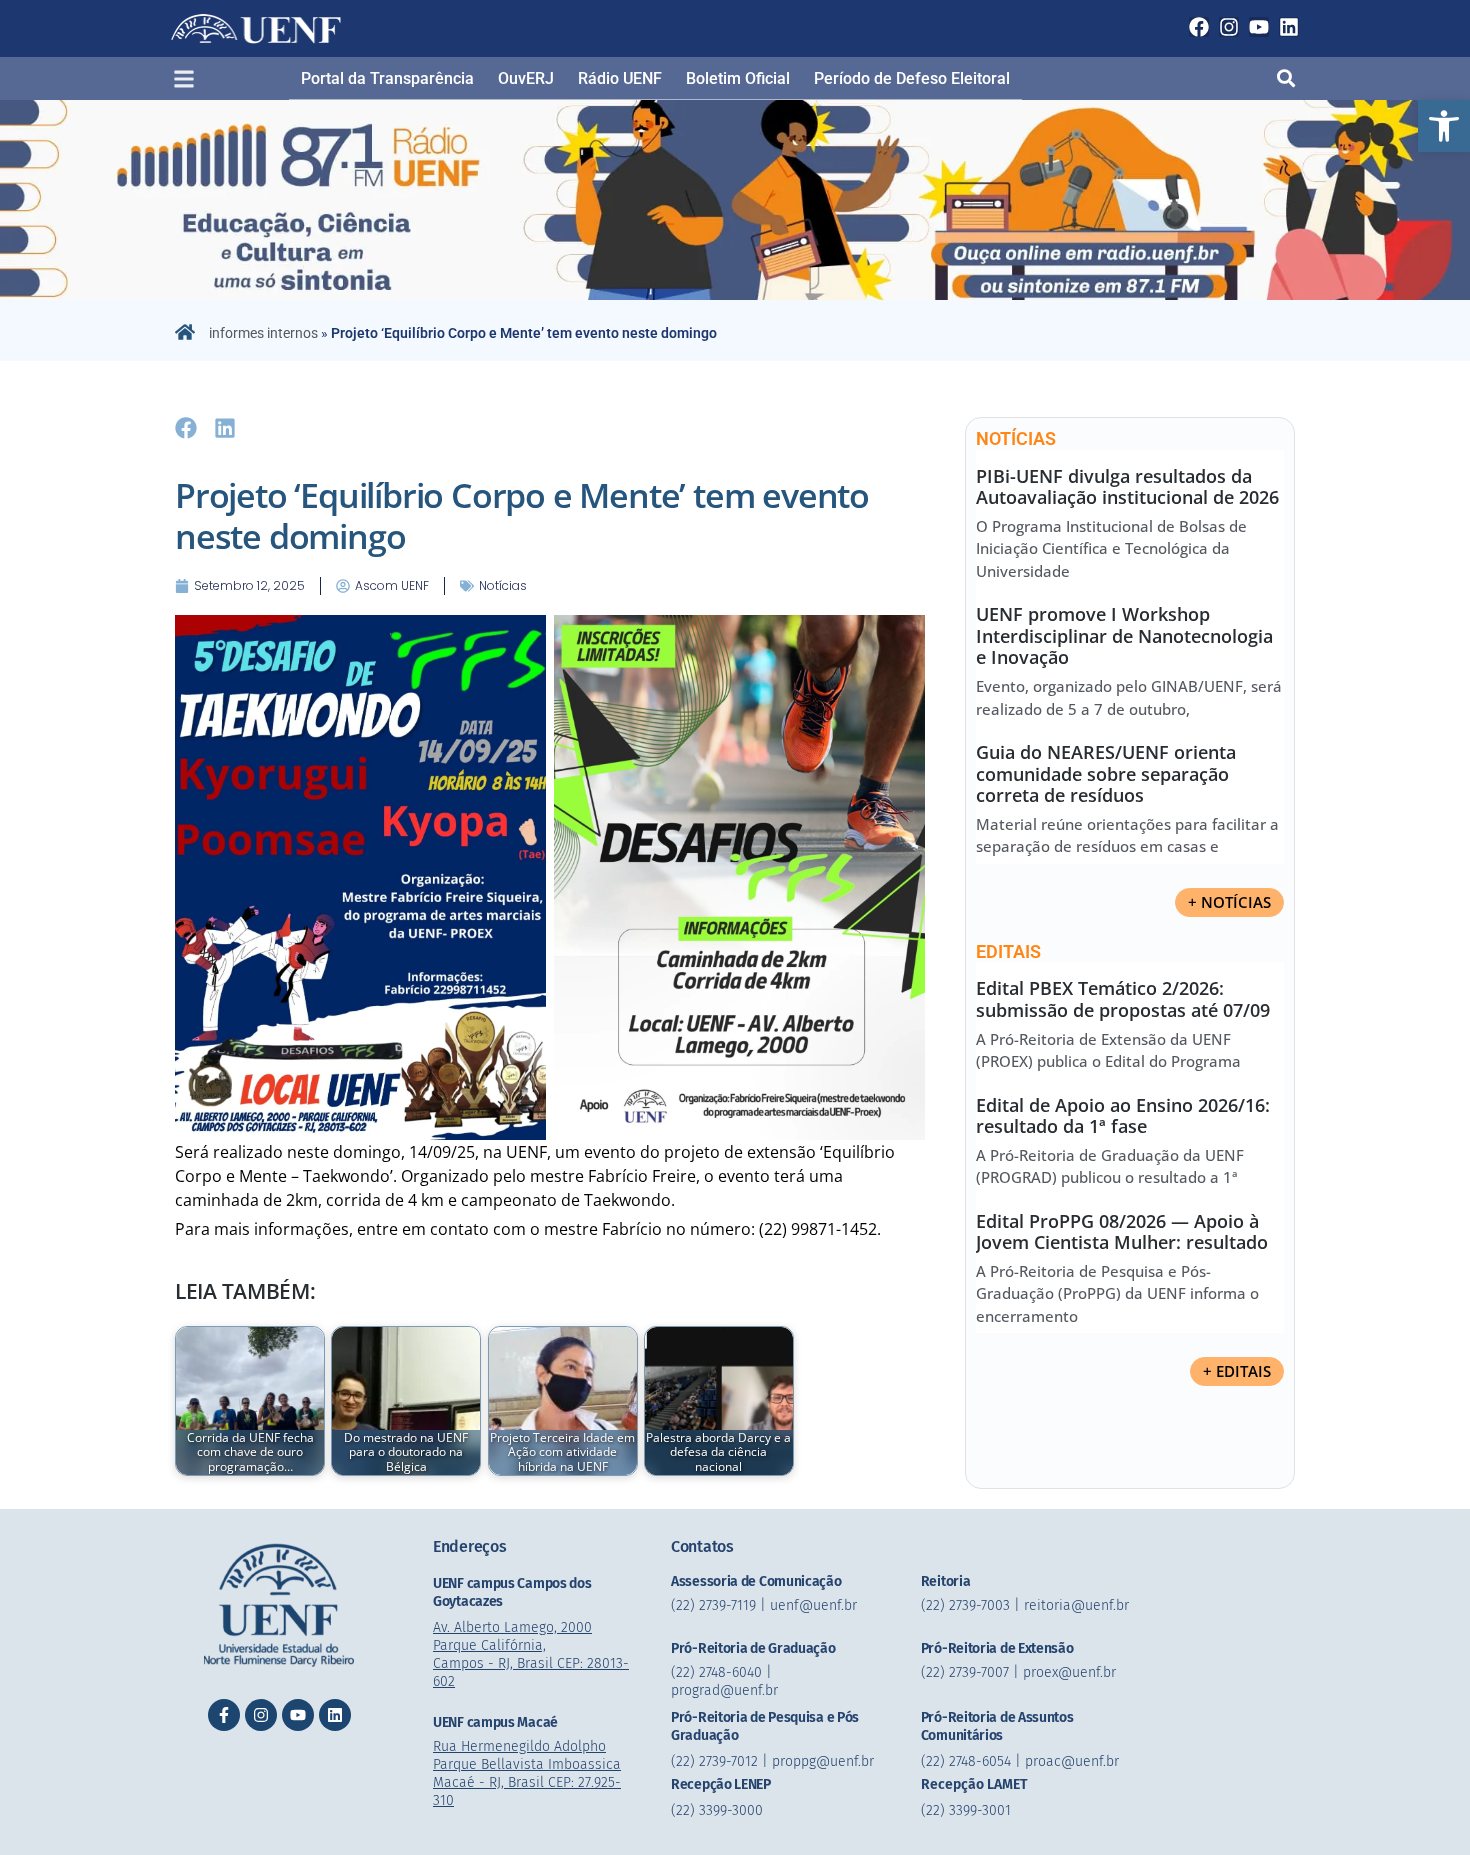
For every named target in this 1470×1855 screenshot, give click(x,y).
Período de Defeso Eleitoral (912, 78)
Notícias (503, 585)
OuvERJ (526, 78)
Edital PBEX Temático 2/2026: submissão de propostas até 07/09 (1123, 999)
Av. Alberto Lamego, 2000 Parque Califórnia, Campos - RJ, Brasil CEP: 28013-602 (531, 1654)
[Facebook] (1199, 27)
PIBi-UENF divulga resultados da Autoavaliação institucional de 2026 (1127, 487)
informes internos (263, 333)
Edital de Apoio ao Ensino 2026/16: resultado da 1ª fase (1123, 1116)
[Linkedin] (1289, 27)
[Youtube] (1259, 27)
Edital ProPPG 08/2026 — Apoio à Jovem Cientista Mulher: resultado (1122, 1232)
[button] (1444, 126)
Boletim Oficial (738, 78)
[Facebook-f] (224, 1715)
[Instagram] (1229, 27)
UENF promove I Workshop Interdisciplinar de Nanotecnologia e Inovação (1124, 635)
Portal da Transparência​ (387, 78)
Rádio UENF (620, 78)
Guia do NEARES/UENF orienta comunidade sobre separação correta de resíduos (1106, 773)
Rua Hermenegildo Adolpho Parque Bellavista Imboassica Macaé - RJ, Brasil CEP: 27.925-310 (527, 1773)
